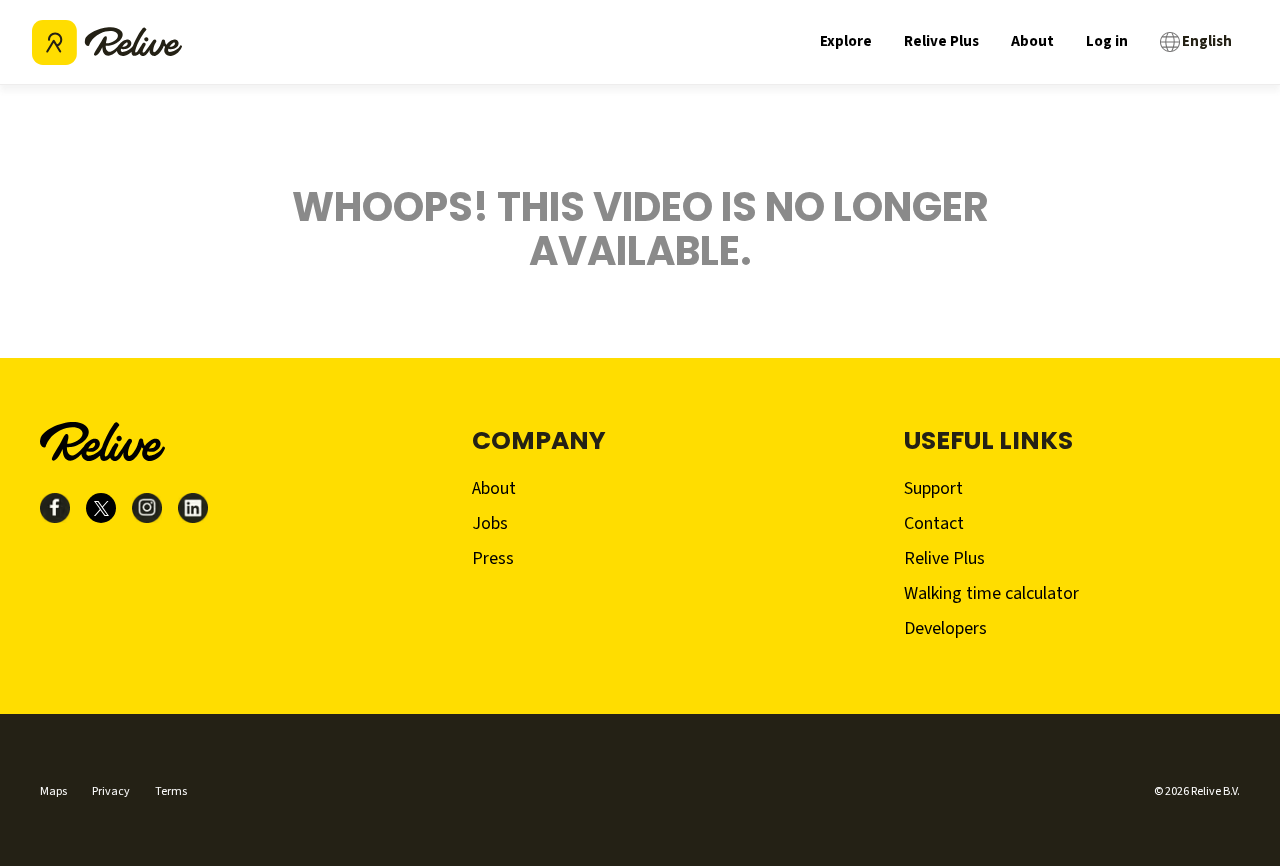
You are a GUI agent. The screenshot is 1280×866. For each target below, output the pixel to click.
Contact (934, 523)
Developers (945, 628)
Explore (846, 41)
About (1032, 41)
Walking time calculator (991, 593)
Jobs (490, 523)
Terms (171, 791)
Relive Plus (941, 41)
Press (493, 558)
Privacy (111, 791)
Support (933, 488)
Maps (53, 791)
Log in (1107, 41)
